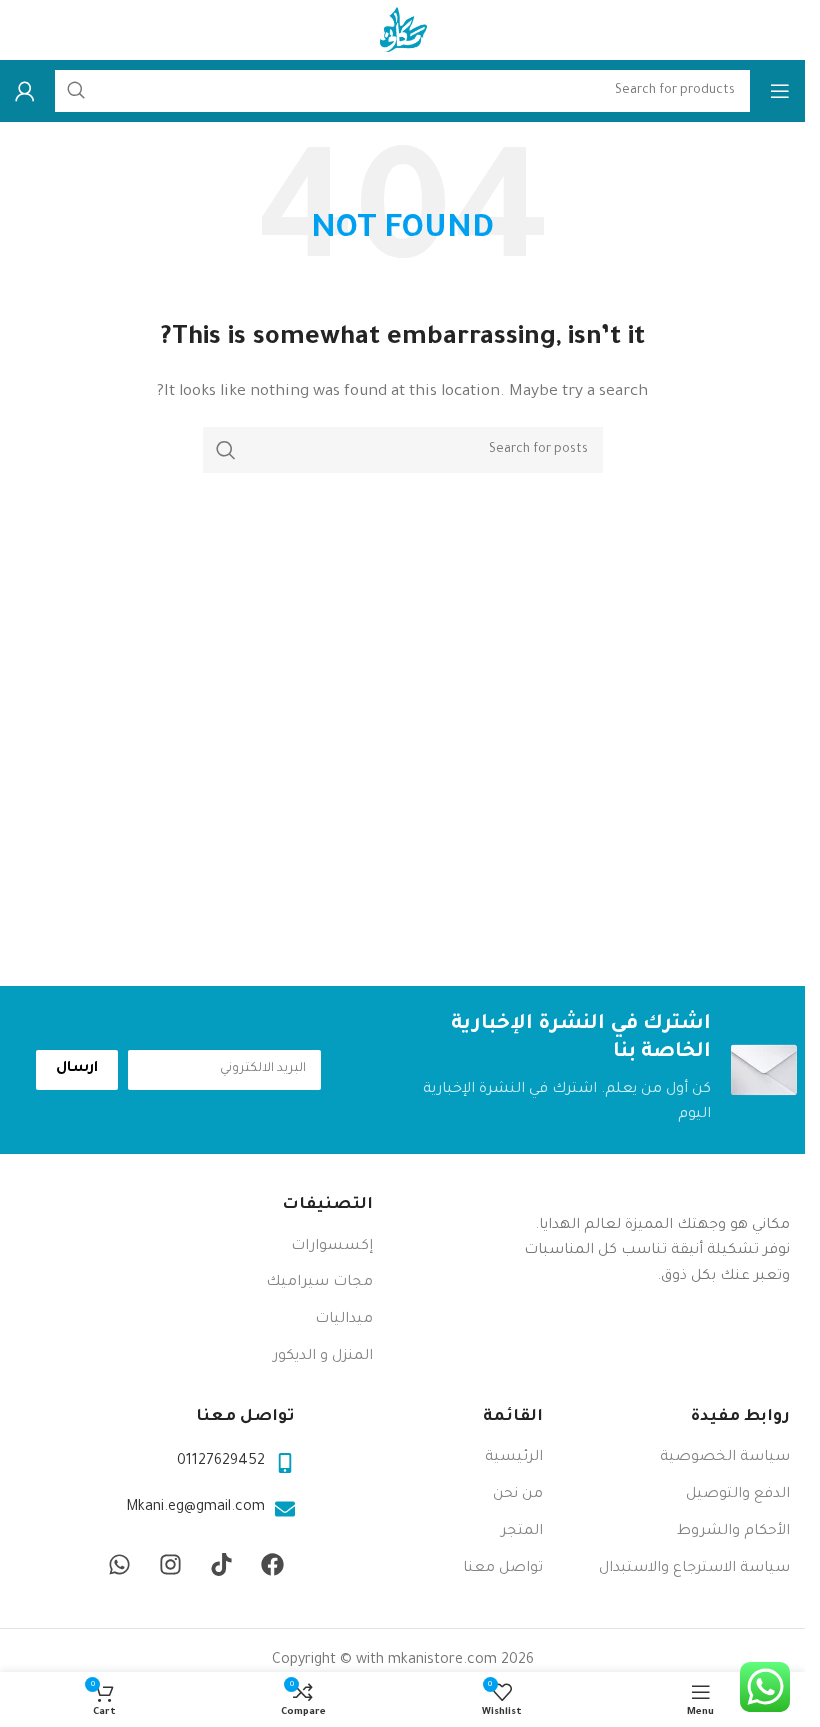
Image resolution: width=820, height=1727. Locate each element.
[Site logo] (403, 32)
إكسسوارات (332, 1247)
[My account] (25, 91)
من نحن (518, 1495)
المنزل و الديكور (323, 1357)
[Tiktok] (221, 1565)
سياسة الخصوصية (725, 1458)
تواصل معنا (503, 1569)
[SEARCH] (226, 450)
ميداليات (344, 1320)
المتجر (522, 1532)
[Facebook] (272, 1565)
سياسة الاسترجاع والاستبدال (694, 1569)
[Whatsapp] (119, 1565)
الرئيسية (514, 1458)
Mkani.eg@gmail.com (195, 1508)
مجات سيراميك (319, 1283)
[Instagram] (170, 1565)
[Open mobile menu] (780, 91)
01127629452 (221, 1462)
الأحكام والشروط (733, 1532)
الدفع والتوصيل (738, 1495)
